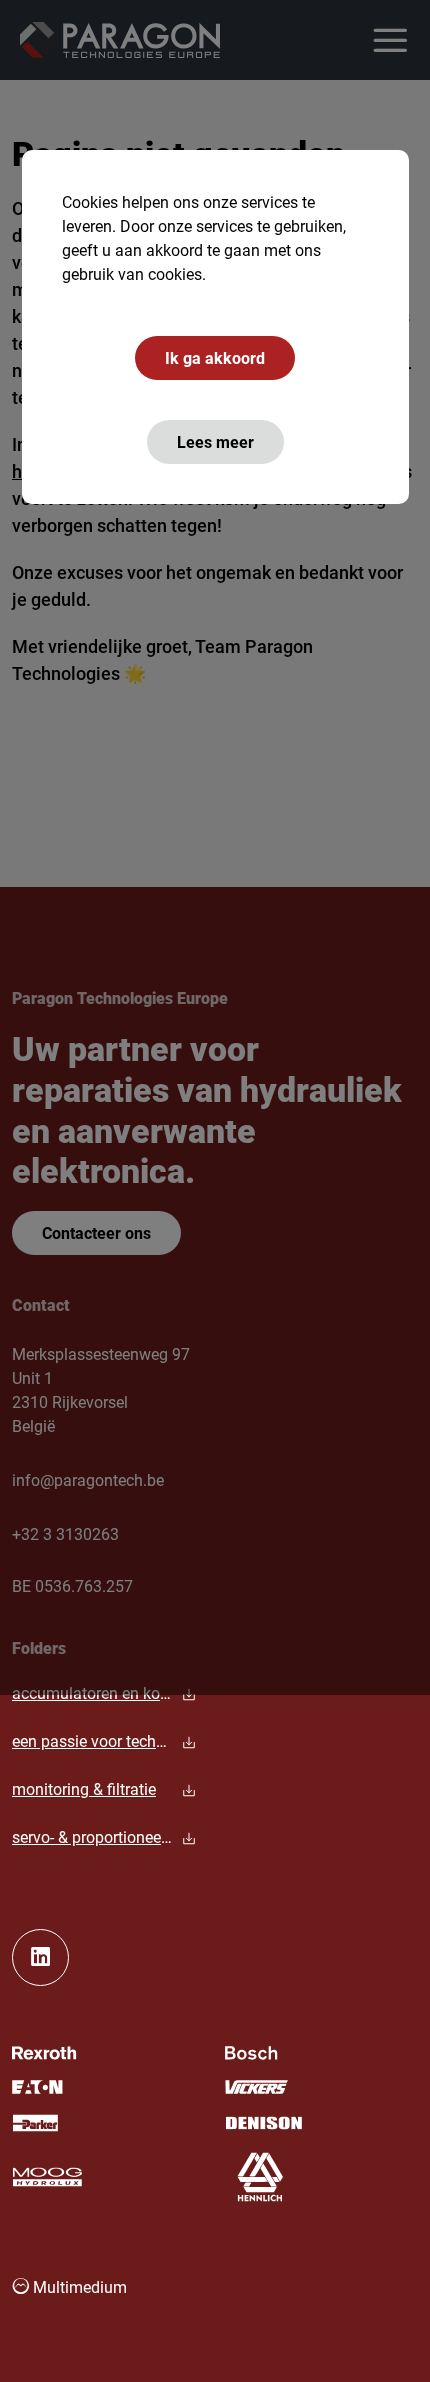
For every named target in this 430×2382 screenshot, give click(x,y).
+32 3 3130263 (65, 1533)
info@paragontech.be (88, 1479)
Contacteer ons (96, 1232)
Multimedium (78, 2286)
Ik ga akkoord (215, 357)
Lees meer (215, 441)
